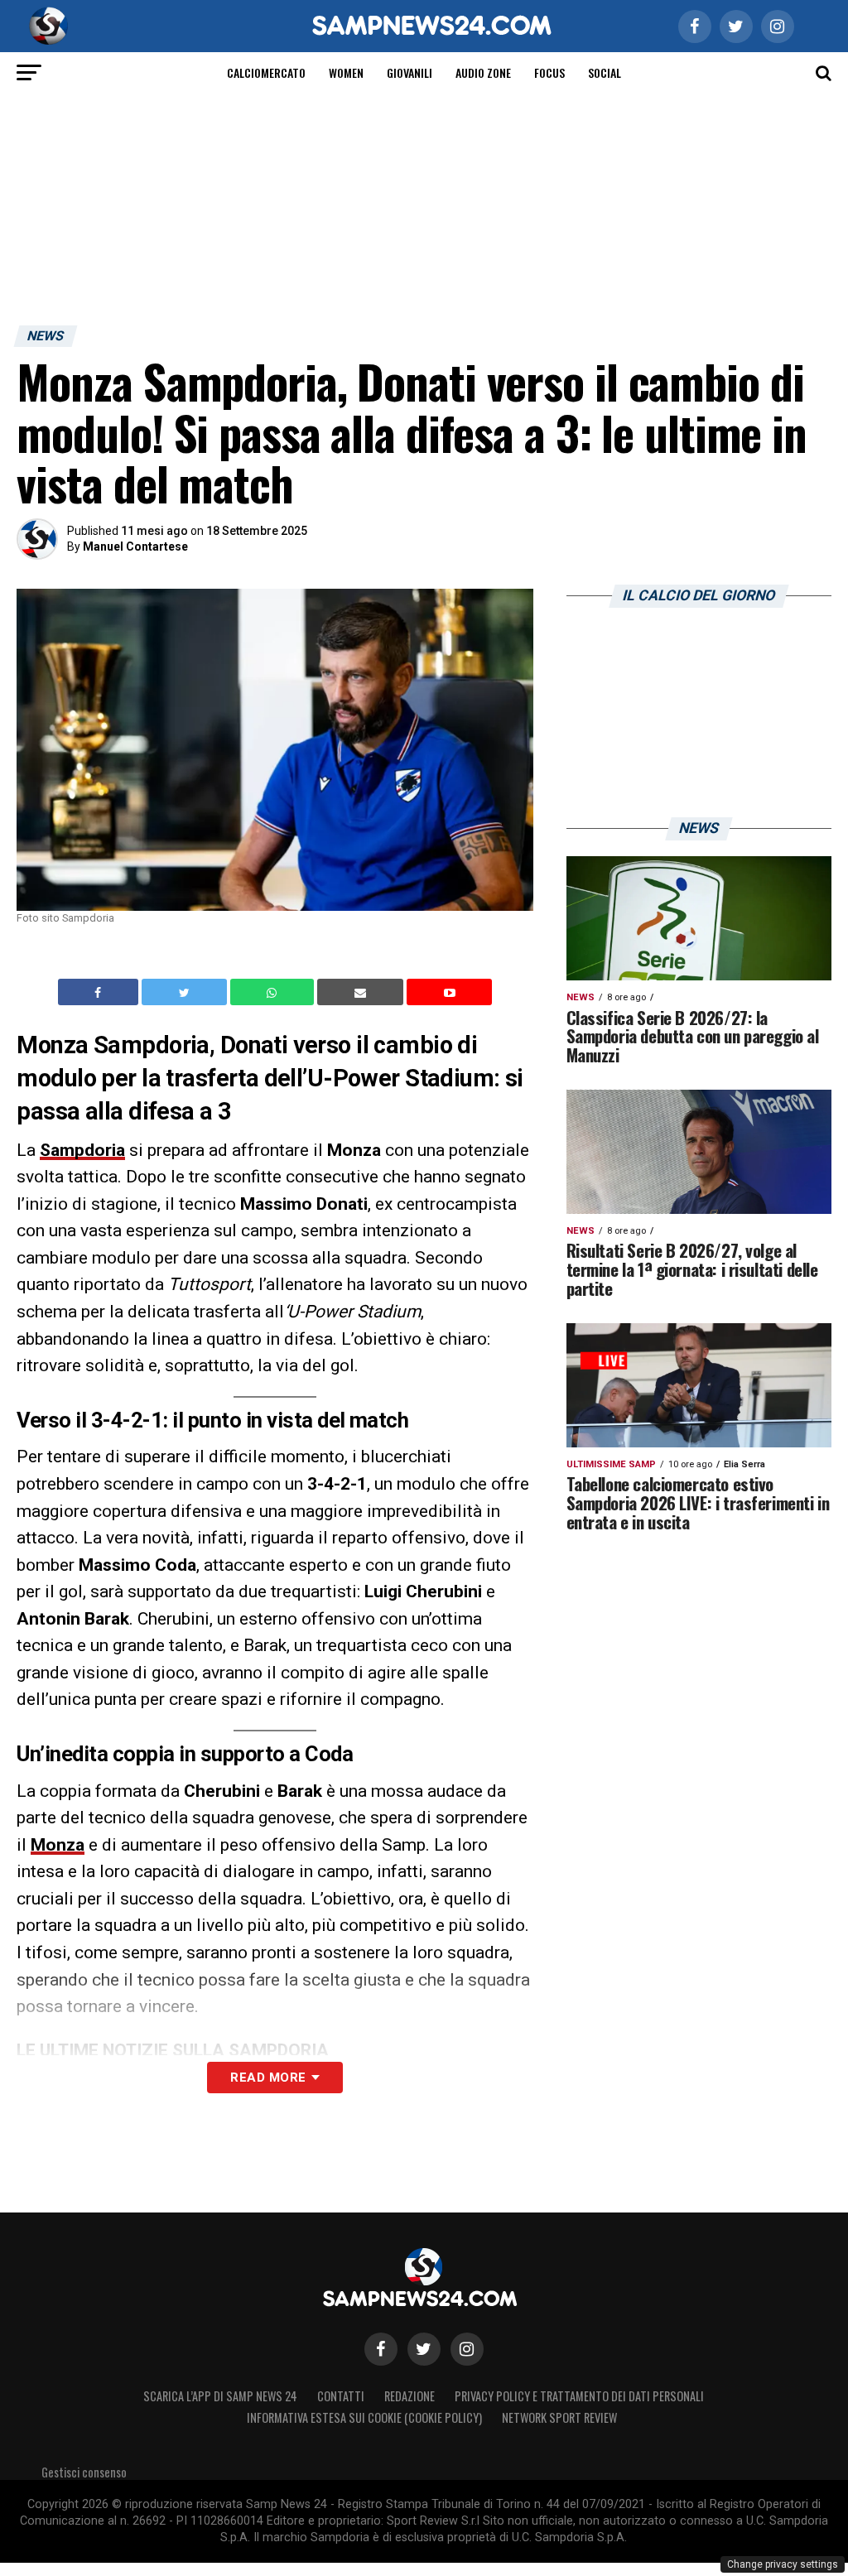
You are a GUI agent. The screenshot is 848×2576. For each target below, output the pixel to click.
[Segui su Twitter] (424, 2349)
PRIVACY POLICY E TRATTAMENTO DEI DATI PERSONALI (579, 2396)
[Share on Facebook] (100, 992)
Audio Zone (483, 72)
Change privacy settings (783, 2564)
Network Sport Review (559, 2417)
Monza (58, 1845)
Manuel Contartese (135, 546)
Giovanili (410, 72)
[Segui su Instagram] (467, 2349)
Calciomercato (266, 72)
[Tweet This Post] (186, 992)
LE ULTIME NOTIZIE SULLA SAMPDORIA (173, 2050)
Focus (549, 72)
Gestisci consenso (84, 2472)
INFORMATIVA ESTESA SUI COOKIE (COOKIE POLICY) (364, 2417)
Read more (268, 2078)
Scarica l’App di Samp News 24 (220, 2396)
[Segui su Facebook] (381, 2349)
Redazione (410, 2396)
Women (346, 72)
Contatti (341, 2396)
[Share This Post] (274, 992)
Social (605, 72)
